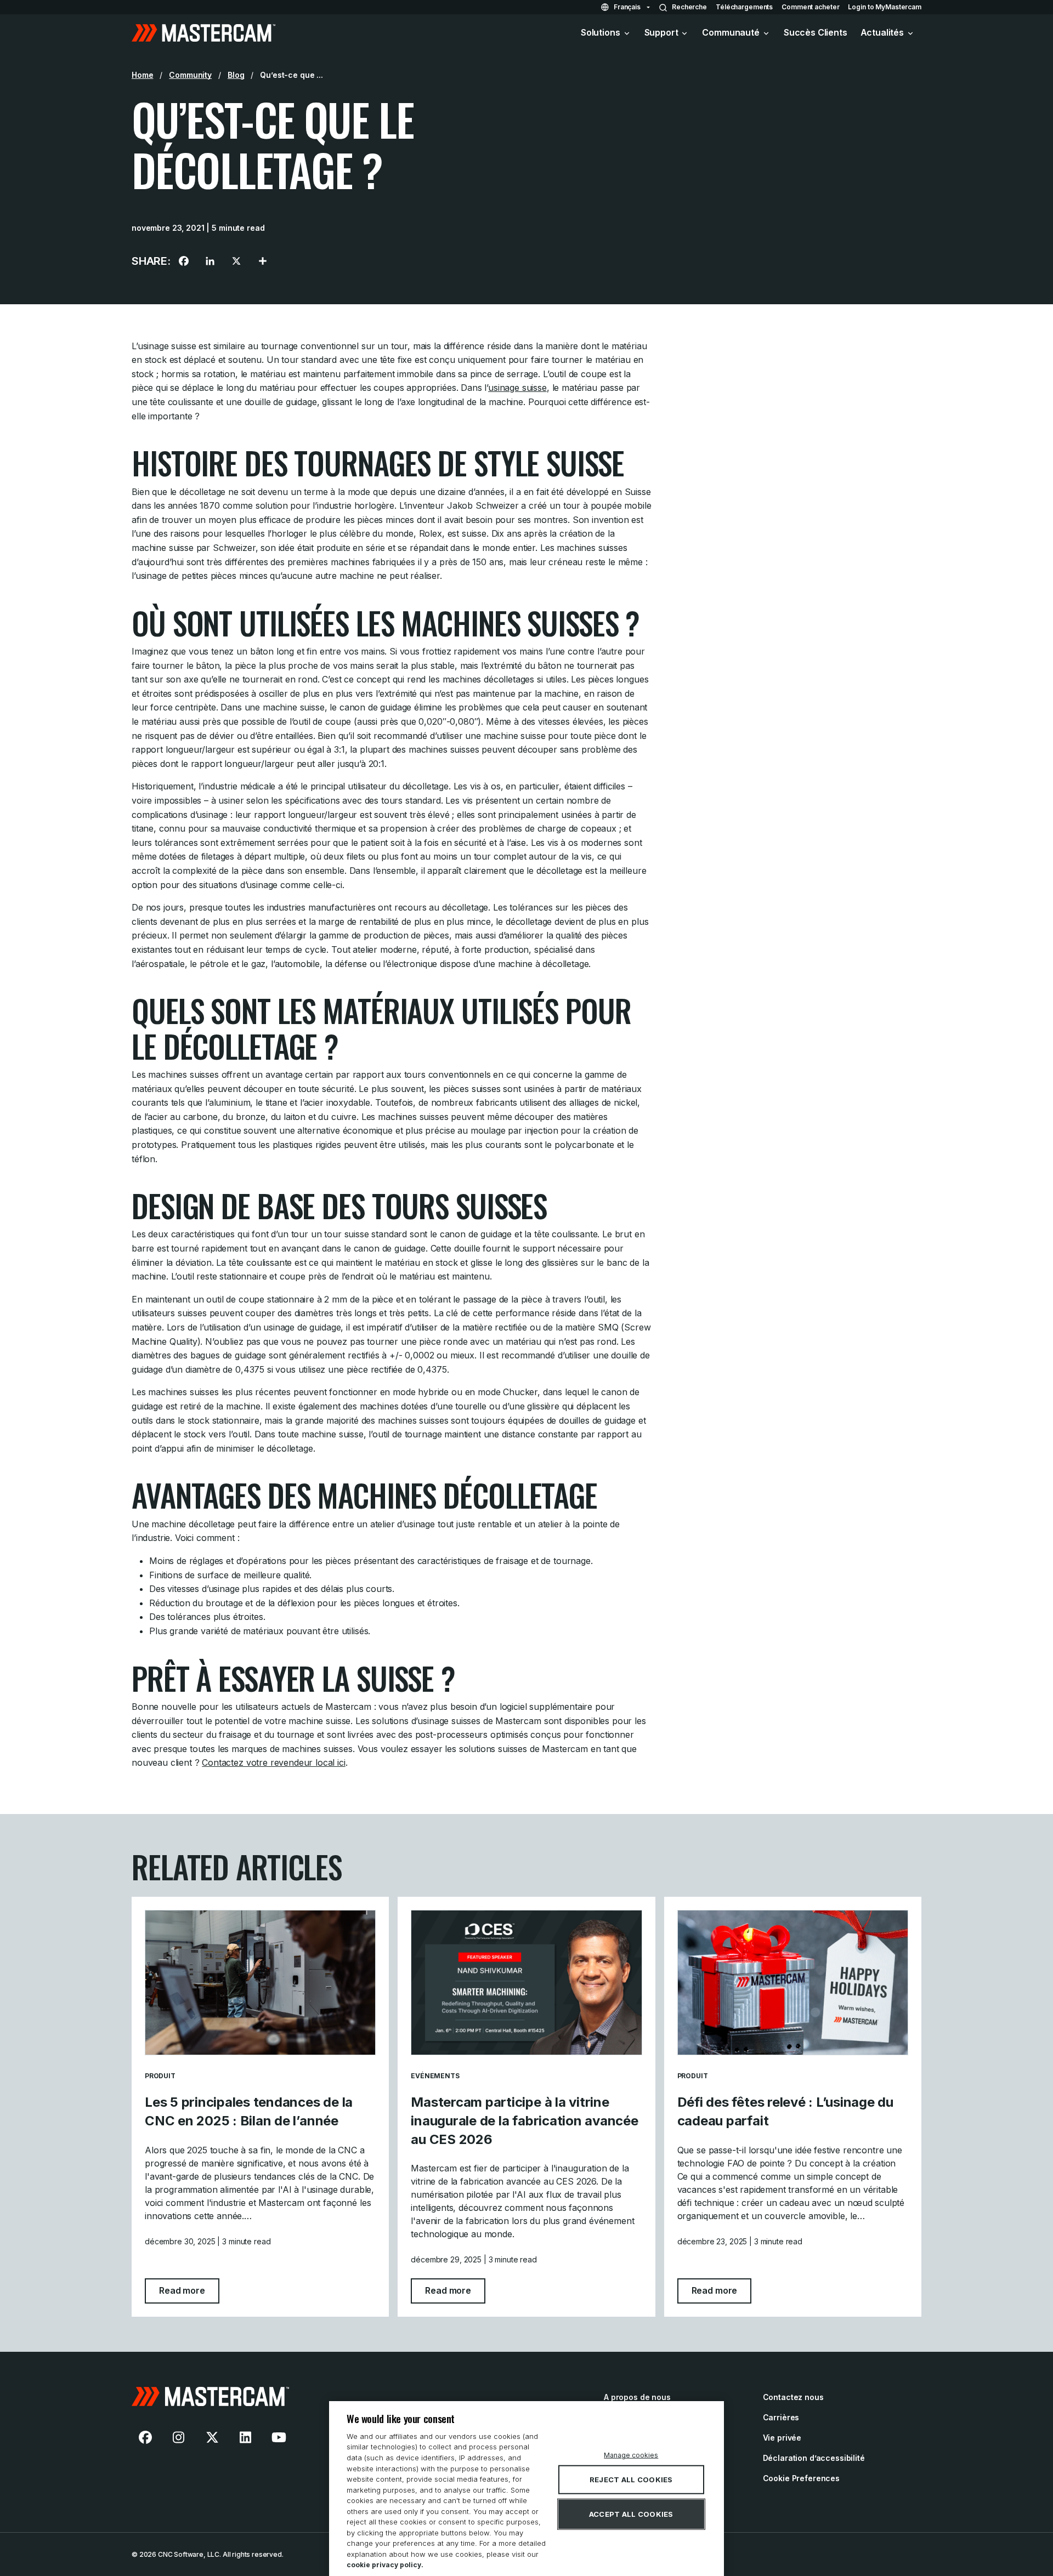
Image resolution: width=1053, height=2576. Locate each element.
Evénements (435, 2076)
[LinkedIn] (210, 261)
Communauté (731, 32)
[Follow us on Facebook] (145, 2437)
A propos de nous (637, 2397)
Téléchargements (744, 7)
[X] (236, 261)
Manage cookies (631, 2455)
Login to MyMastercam (885, 7)
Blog (236, 75)
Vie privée (782, 2438)
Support (661, 32)
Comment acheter (810, 7)
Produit (160, 2076)
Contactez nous (793, 2397)
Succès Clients (816, 32)
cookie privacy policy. (385, 2565)
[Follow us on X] (212, 2437)
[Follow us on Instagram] (179, 2437)
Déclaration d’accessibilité (814, 2458)
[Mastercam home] (203, 33)
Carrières (781, 2417)
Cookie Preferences (801, 2478)
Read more (189, 2290)
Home (142, 75)
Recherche (689, 7)
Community (190, 75)
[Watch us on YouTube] (279, 2437)
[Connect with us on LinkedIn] (246, 2437)
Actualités (882, 32)
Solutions (601, 32)
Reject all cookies (631, 2480)
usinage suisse (517, 388)
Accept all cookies (631, 2514)
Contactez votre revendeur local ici (273, 1762)
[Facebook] (184, 261)
